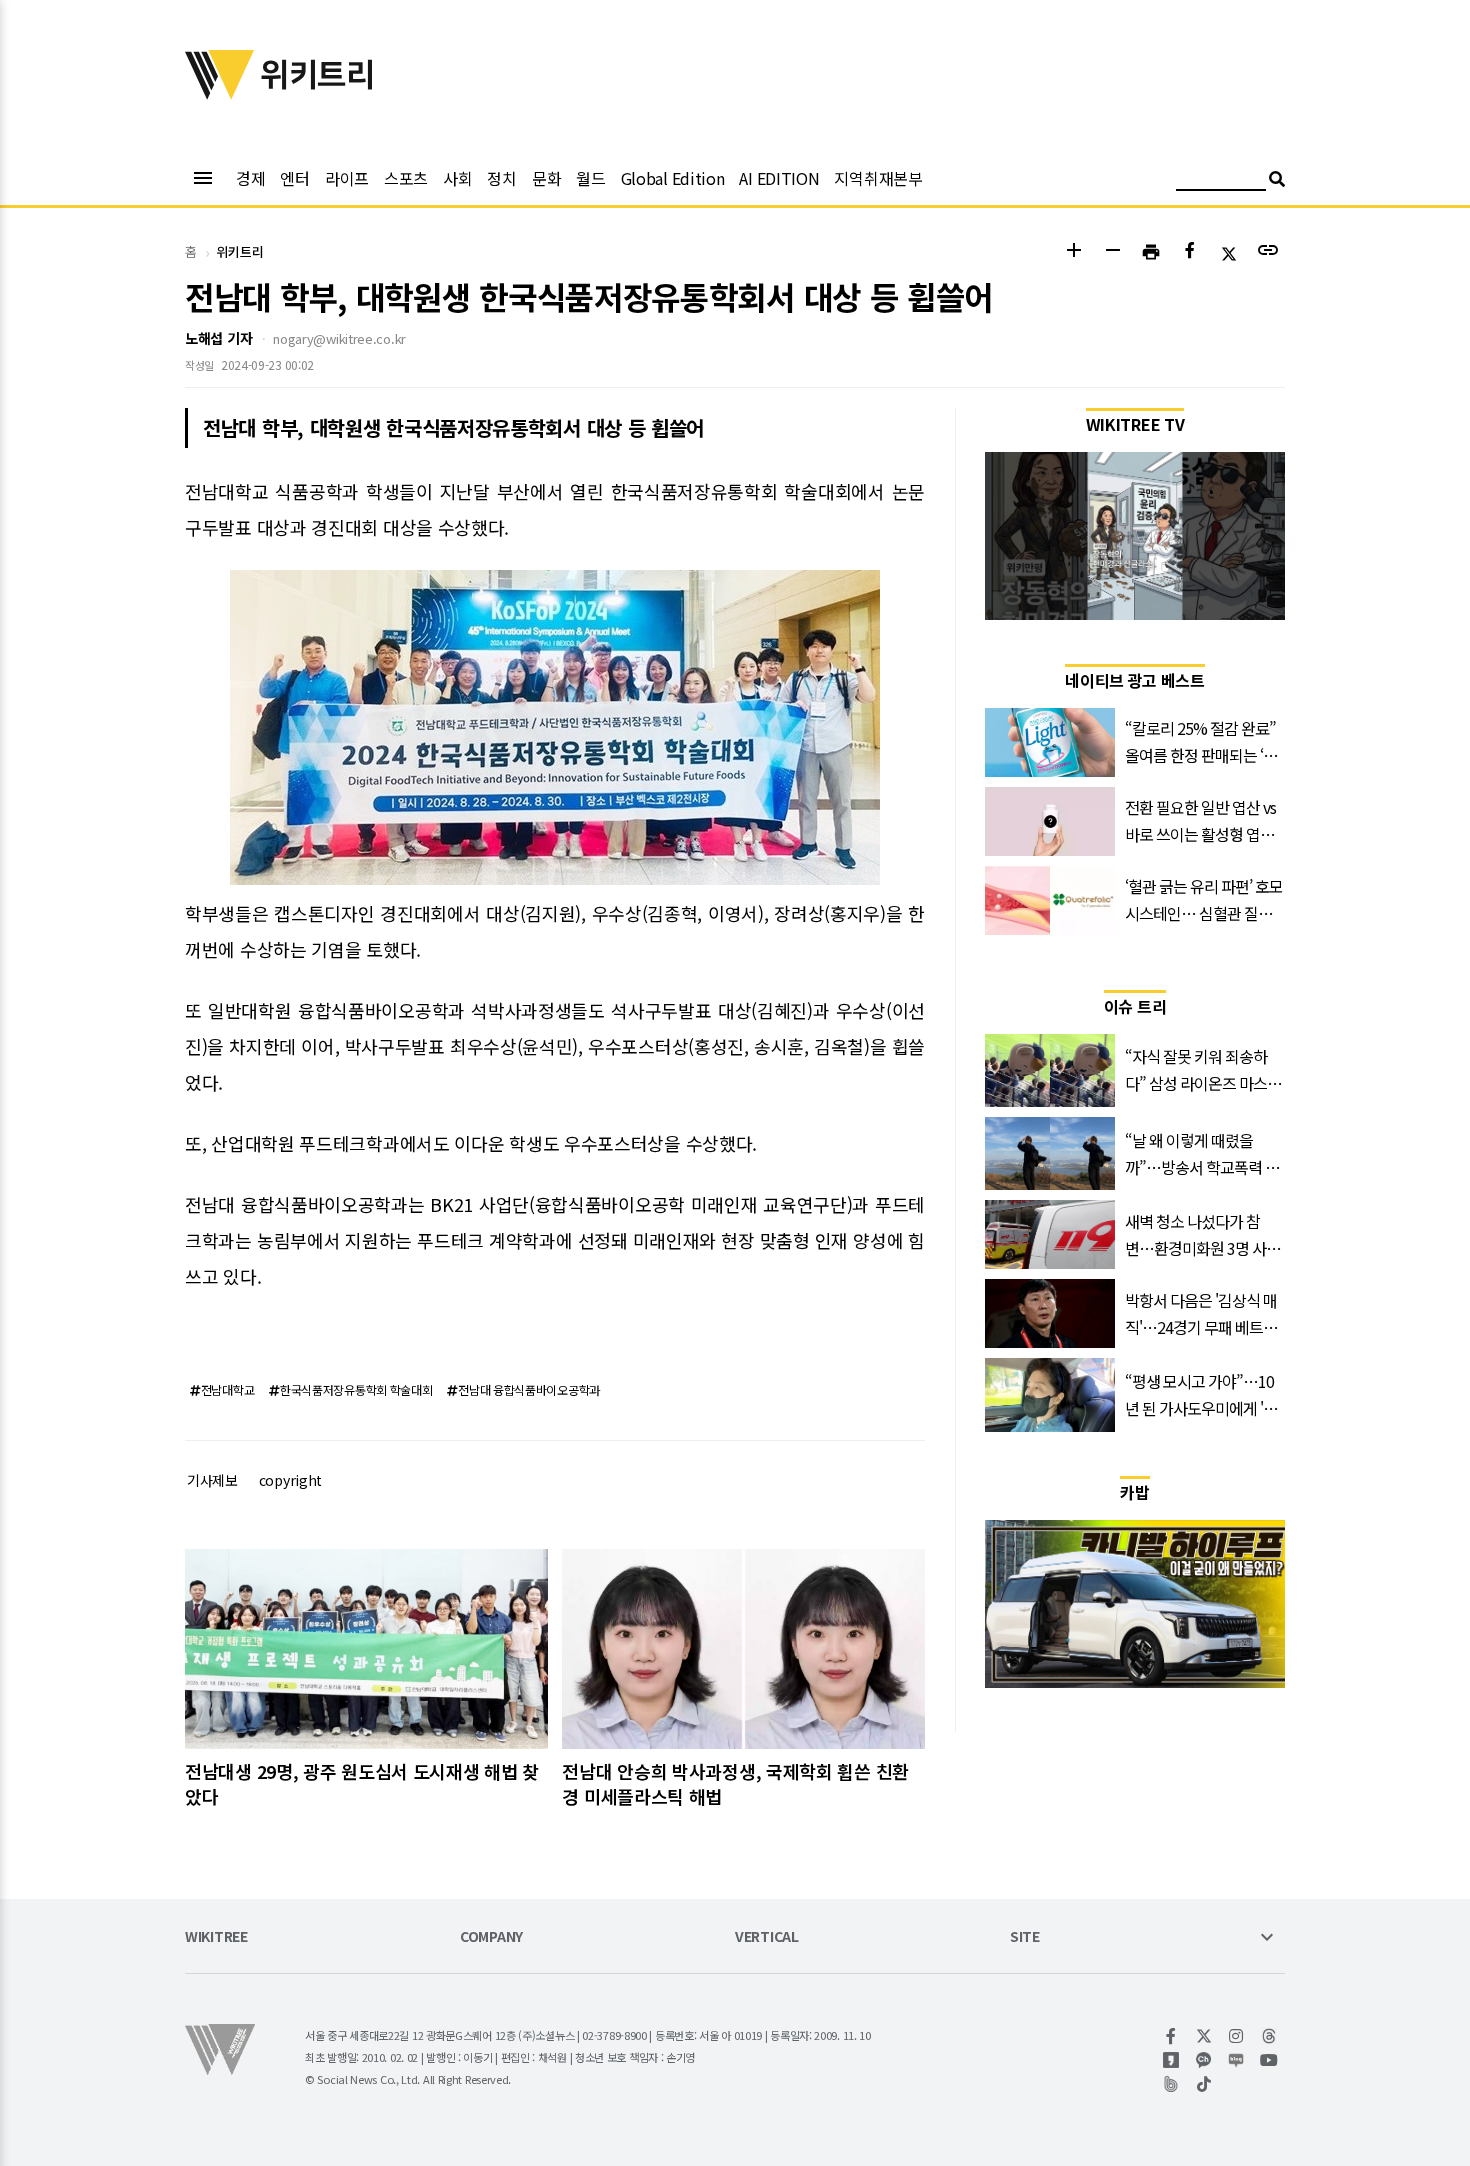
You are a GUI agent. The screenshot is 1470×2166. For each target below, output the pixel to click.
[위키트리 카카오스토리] (1171, 2060)
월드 (590, 178)
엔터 (294, 178)
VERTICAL (767, 1937)
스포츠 (406, 178)
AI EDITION (779, 178)
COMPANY (491, 1937)
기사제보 (212, 1480)
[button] (1073, 252)
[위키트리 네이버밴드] (1171, 2084)
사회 (457, 178)
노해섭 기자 (218, 338)
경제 (250, 178)
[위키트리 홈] (220, 93)
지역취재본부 (878, 178)
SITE (1025, 1937)
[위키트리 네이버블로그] (1236, 2060)
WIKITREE (216, 1937)
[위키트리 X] (1204, 2036)
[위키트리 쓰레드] (1269, 2036)
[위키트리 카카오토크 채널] (1204, 2060)
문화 (546, 178)
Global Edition (673, 178)
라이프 (347, 178)
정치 (501, 178)
